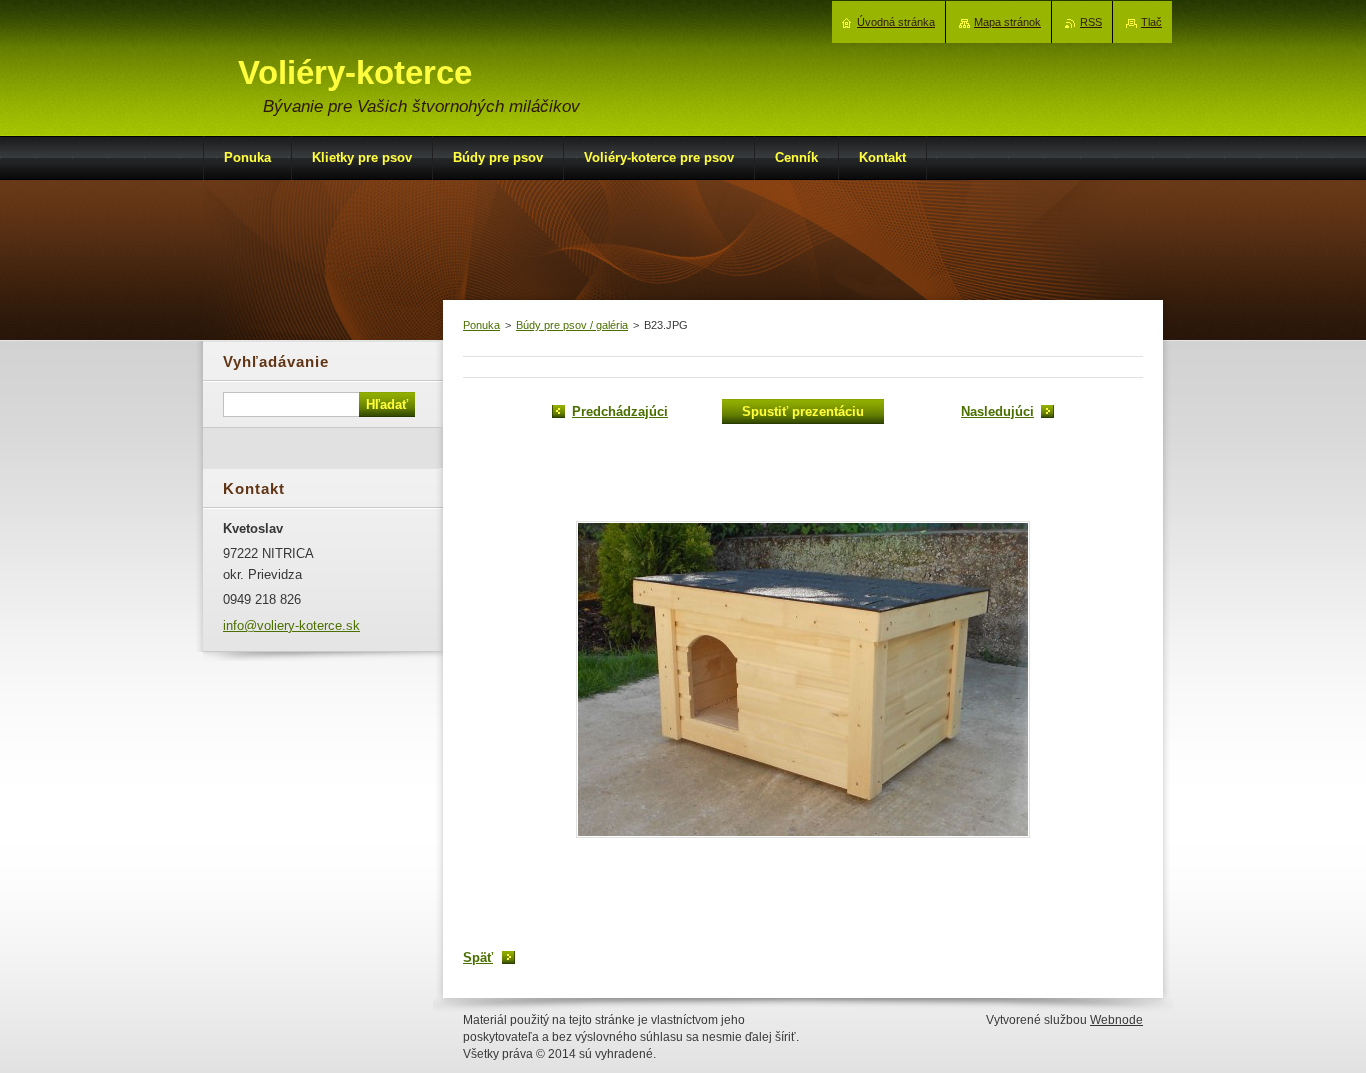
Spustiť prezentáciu (803, 411)
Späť (478, 957)
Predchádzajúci (620, 411)
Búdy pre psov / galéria (572, 325)
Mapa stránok (1007, 22)
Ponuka (481, 325)
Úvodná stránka (896, 22)
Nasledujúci (997, 411)
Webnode (1116, 1020)
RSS (1091, 22)
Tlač (1151, 22)
